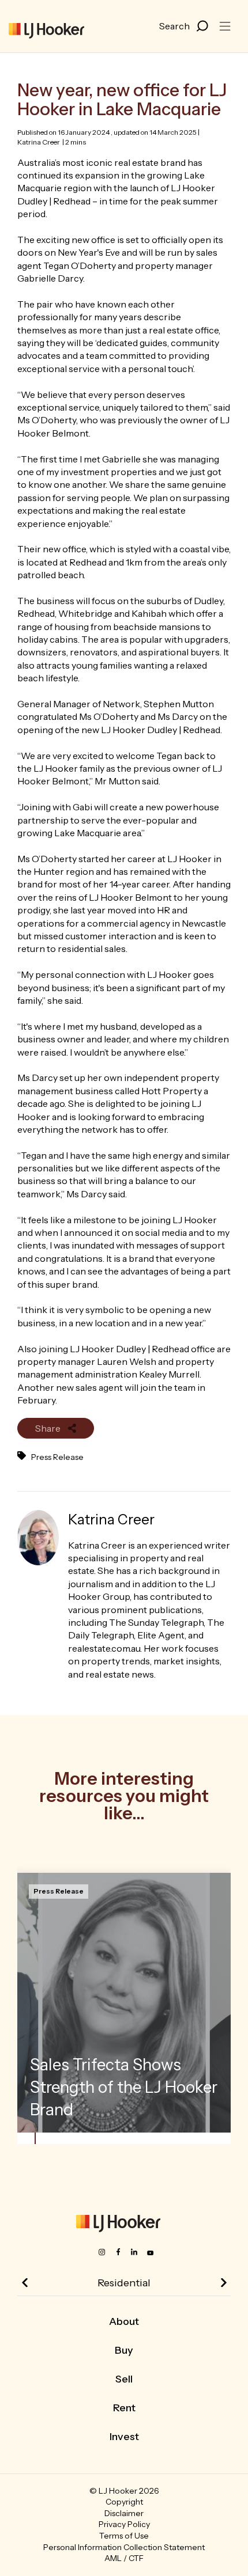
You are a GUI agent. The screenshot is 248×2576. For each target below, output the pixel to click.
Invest (124, 2437)
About (124, 2321)
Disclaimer (124, 2513)
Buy (124, 2350)
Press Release (57, 1457)
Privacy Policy (124, 2524)
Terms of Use (124, 2536)
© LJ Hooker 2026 (124, 2491)
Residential (124, 2283)
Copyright (124, 2502)
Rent (124, 2408)
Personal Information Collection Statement (124, 2547)
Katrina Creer (39, 142)
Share (49, 1428)
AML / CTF (124, 2558)
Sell (124, 2379)
